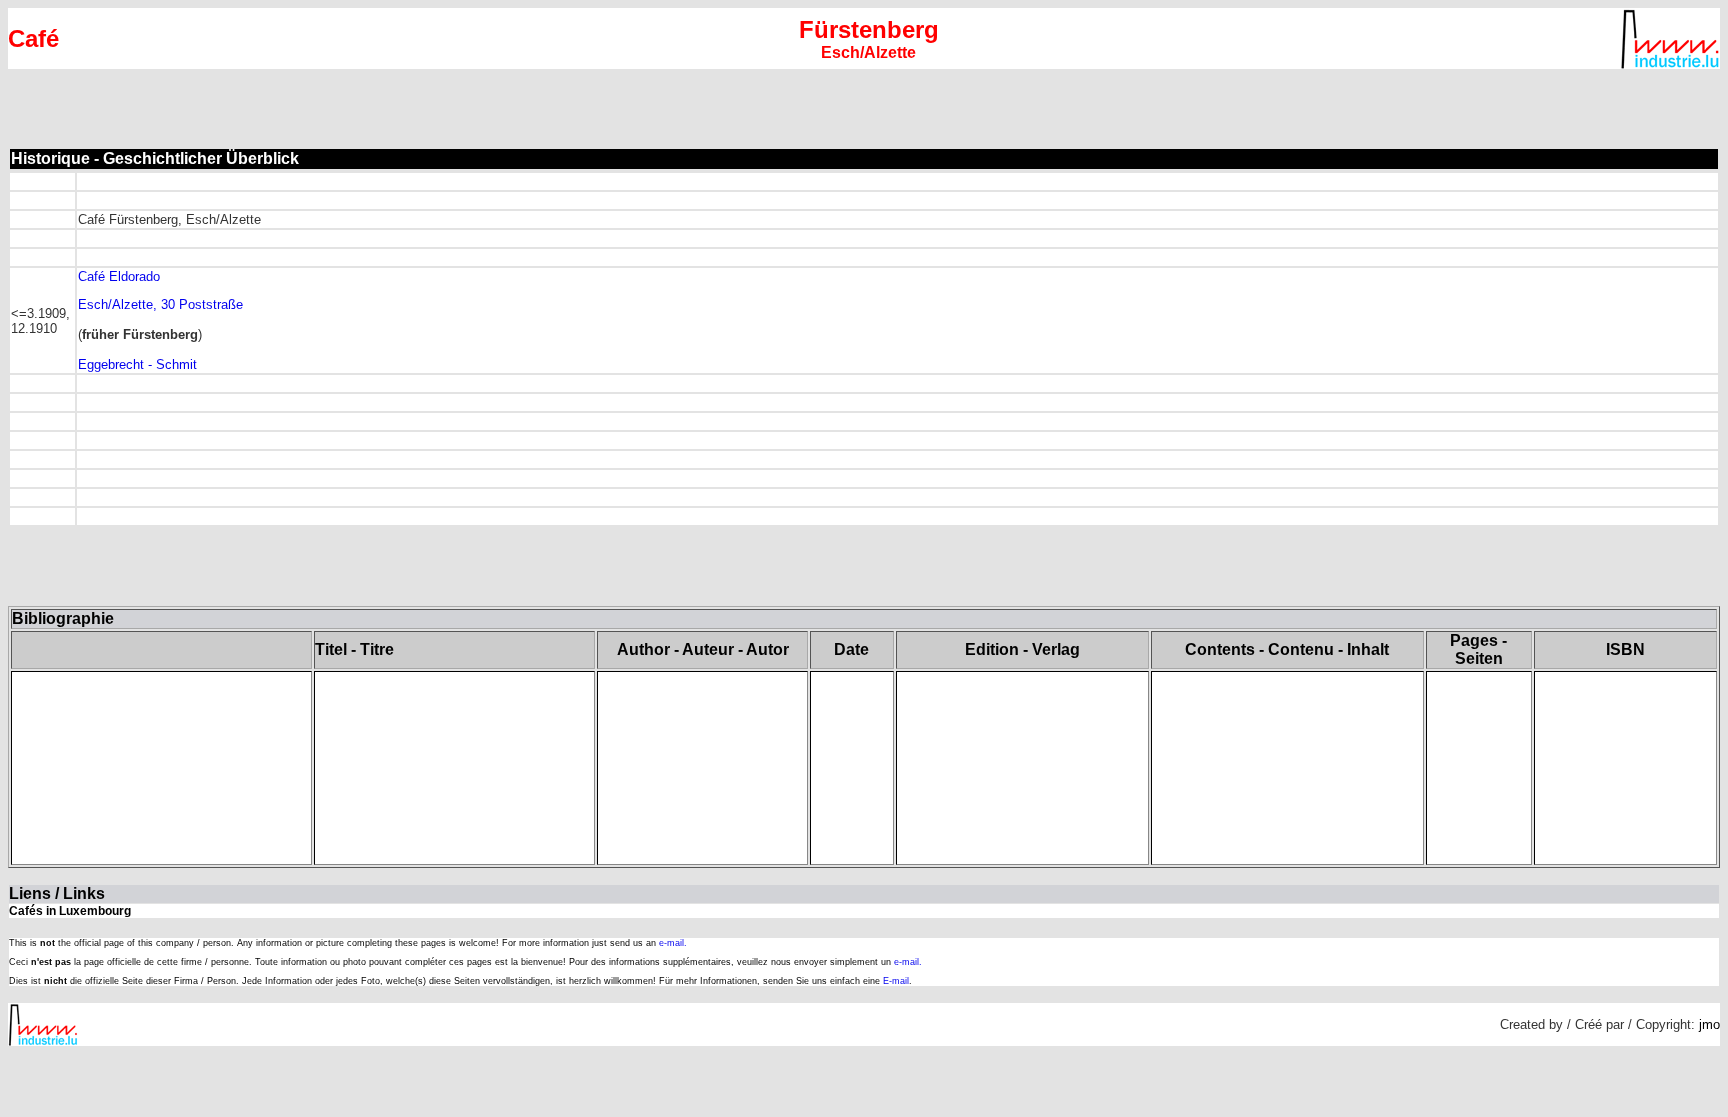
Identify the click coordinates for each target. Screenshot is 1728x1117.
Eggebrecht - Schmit (137, 364)
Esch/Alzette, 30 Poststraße (160, 304)
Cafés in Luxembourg (70, 911)
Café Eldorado (119, 276)
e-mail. (673, 943)
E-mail (896, 981)
